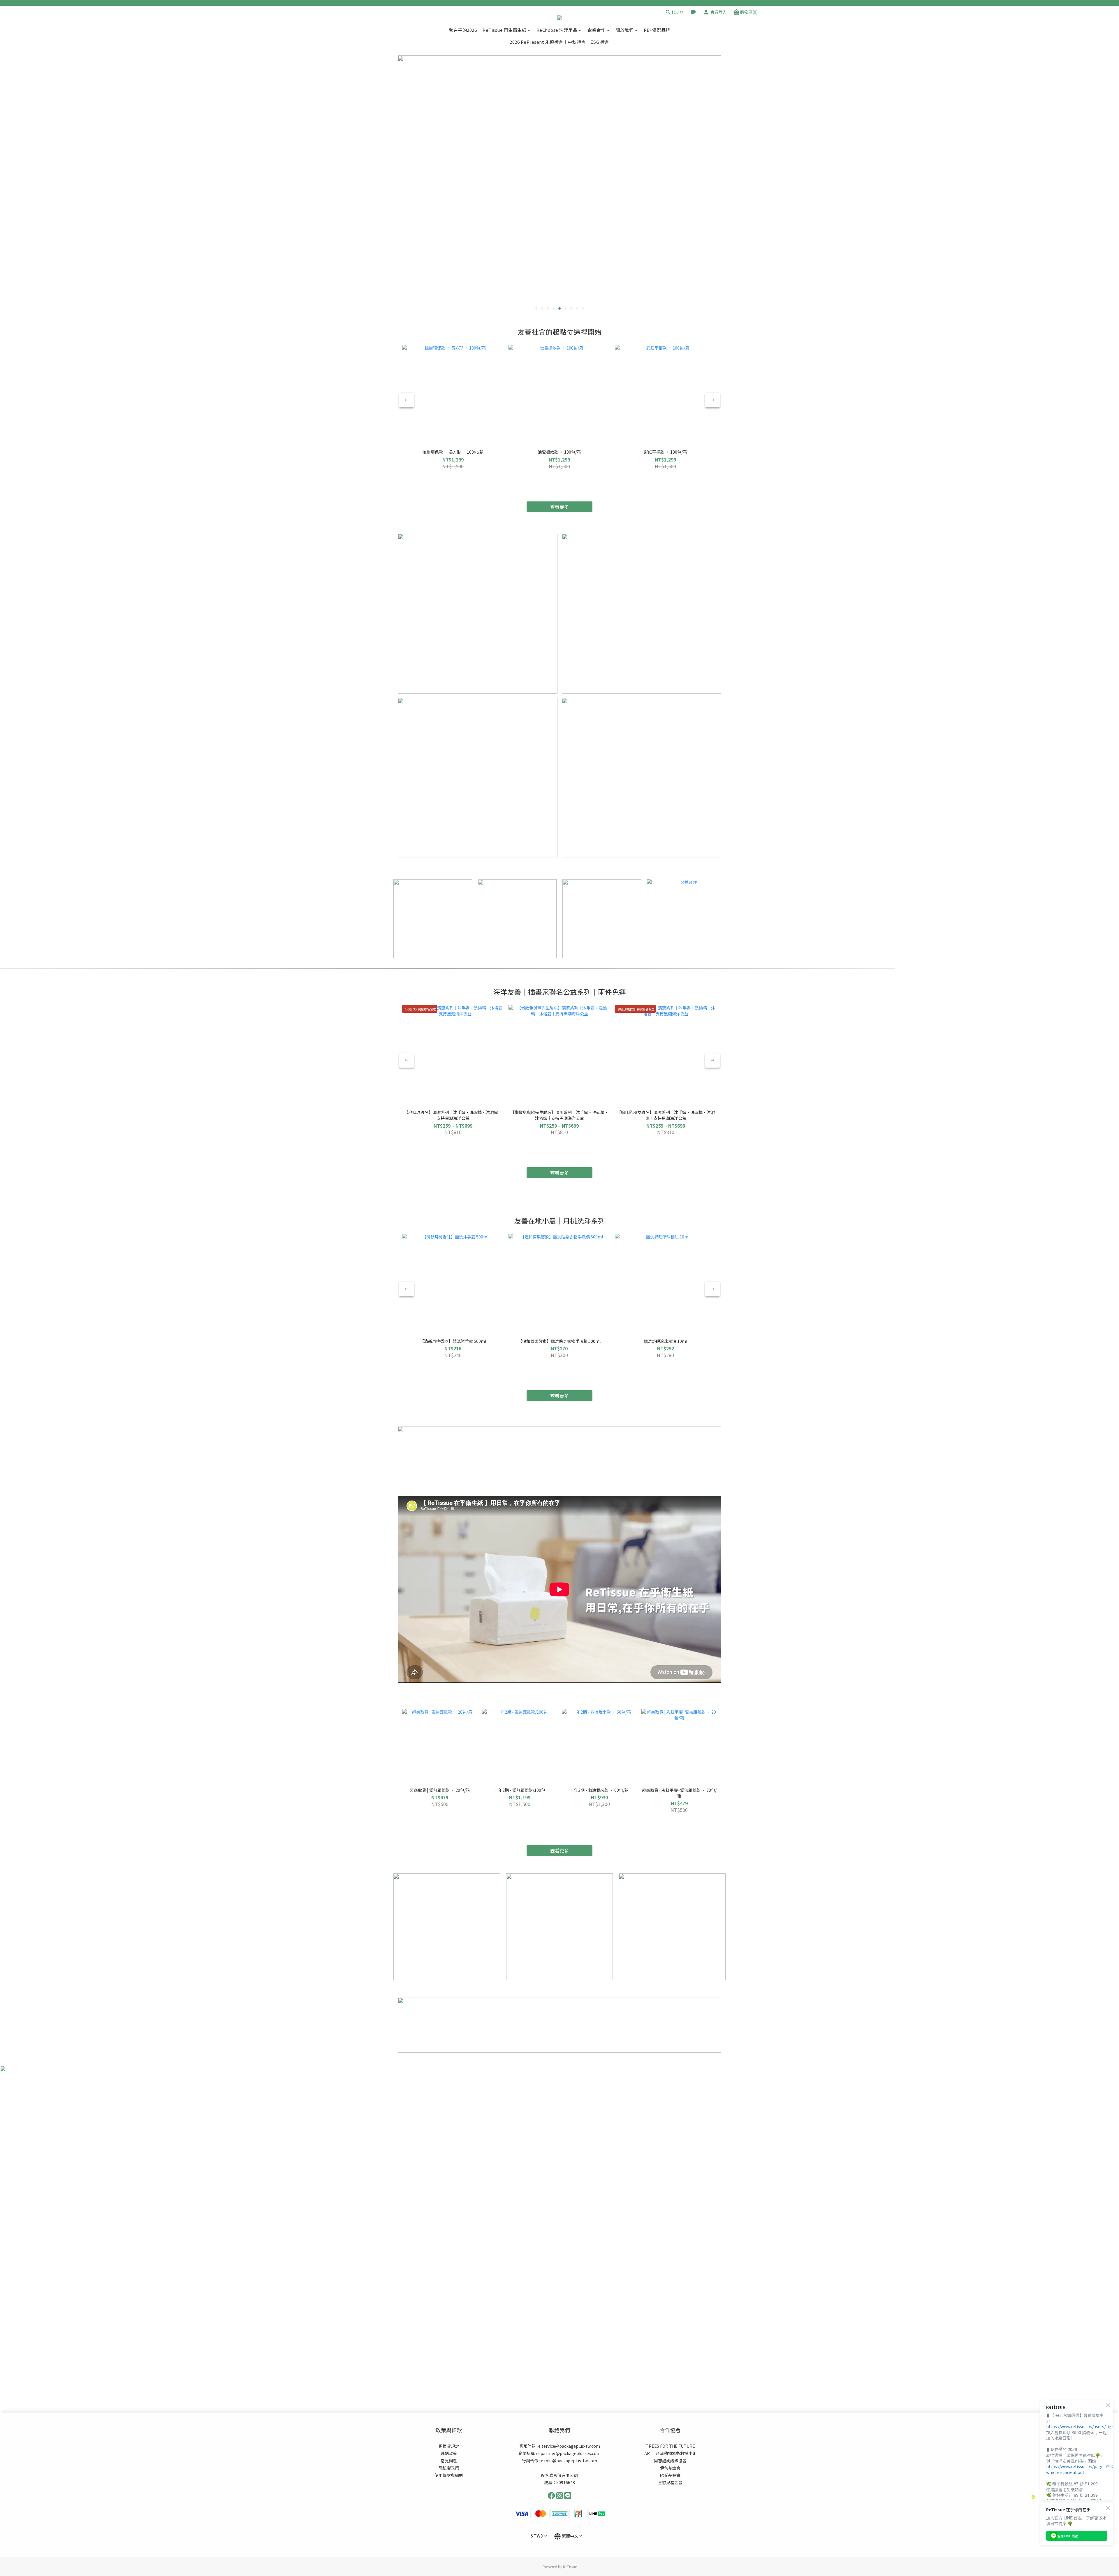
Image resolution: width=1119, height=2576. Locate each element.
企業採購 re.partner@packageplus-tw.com (559, 2453)
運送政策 (449, 2453)
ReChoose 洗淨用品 (557, 30)
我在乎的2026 (463, 30)
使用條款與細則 (449, 2475)
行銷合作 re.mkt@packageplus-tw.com (559, 2461)
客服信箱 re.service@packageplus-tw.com (560, 2446)
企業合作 (597, 30)
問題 (453, 2461)
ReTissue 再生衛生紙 (504, 30)
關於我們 (624, 30)
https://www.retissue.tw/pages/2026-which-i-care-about (1082, 2469)
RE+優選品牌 (657, 30)
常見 (445, 2461)
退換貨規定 (449, 2446)
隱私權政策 (449, 2468)
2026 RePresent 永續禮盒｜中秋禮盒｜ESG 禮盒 (559, 42)
